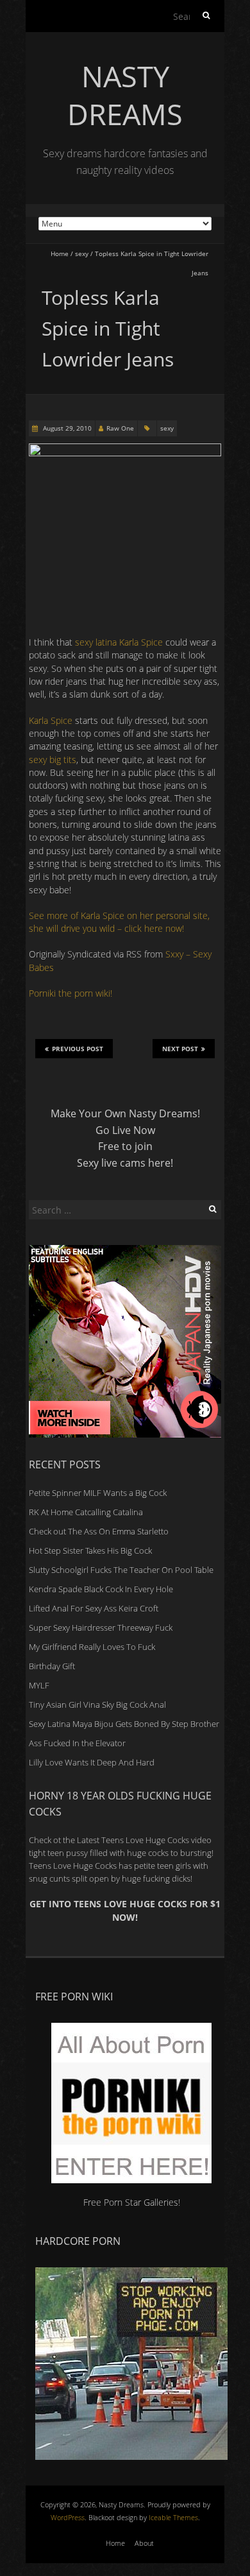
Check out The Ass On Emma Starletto (99, 1531)
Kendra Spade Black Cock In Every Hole (101, 1589)
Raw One (120, 428)
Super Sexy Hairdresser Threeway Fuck (101, 1627)
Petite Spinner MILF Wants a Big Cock (98, 1493)
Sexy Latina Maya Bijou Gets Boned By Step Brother (124, 1724)
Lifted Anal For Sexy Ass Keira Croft (94, 1608)
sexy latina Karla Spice (119, 642)
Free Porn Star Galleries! (132, 2202)
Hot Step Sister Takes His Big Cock (90, 1550)
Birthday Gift (52, 1666)
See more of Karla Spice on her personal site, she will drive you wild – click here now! (119, 922)
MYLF (39, 1685)
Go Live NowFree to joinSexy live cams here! (125, 1146)
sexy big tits (53, 760)
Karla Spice (51, 720)
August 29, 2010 (66, 428)
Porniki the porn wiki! (71, 993)
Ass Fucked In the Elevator (77, 1743)
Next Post (180, 1049)
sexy (82, 253)
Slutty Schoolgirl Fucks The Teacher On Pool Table (121, 1570)
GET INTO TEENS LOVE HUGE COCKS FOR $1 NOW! (125, 1910)
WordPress (68, 2517)
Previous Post (78, 1049)
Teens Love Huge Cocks (73, 1866)
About (144, 2543)
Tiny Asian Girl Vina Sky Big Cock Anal (97, 1704)
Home (60, 253)
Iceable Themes (173, 2517)
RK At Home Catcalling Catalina (86, 1512)
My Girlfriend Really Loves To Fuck (92, 1647)
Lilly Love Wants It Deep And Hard (92, 1762)
